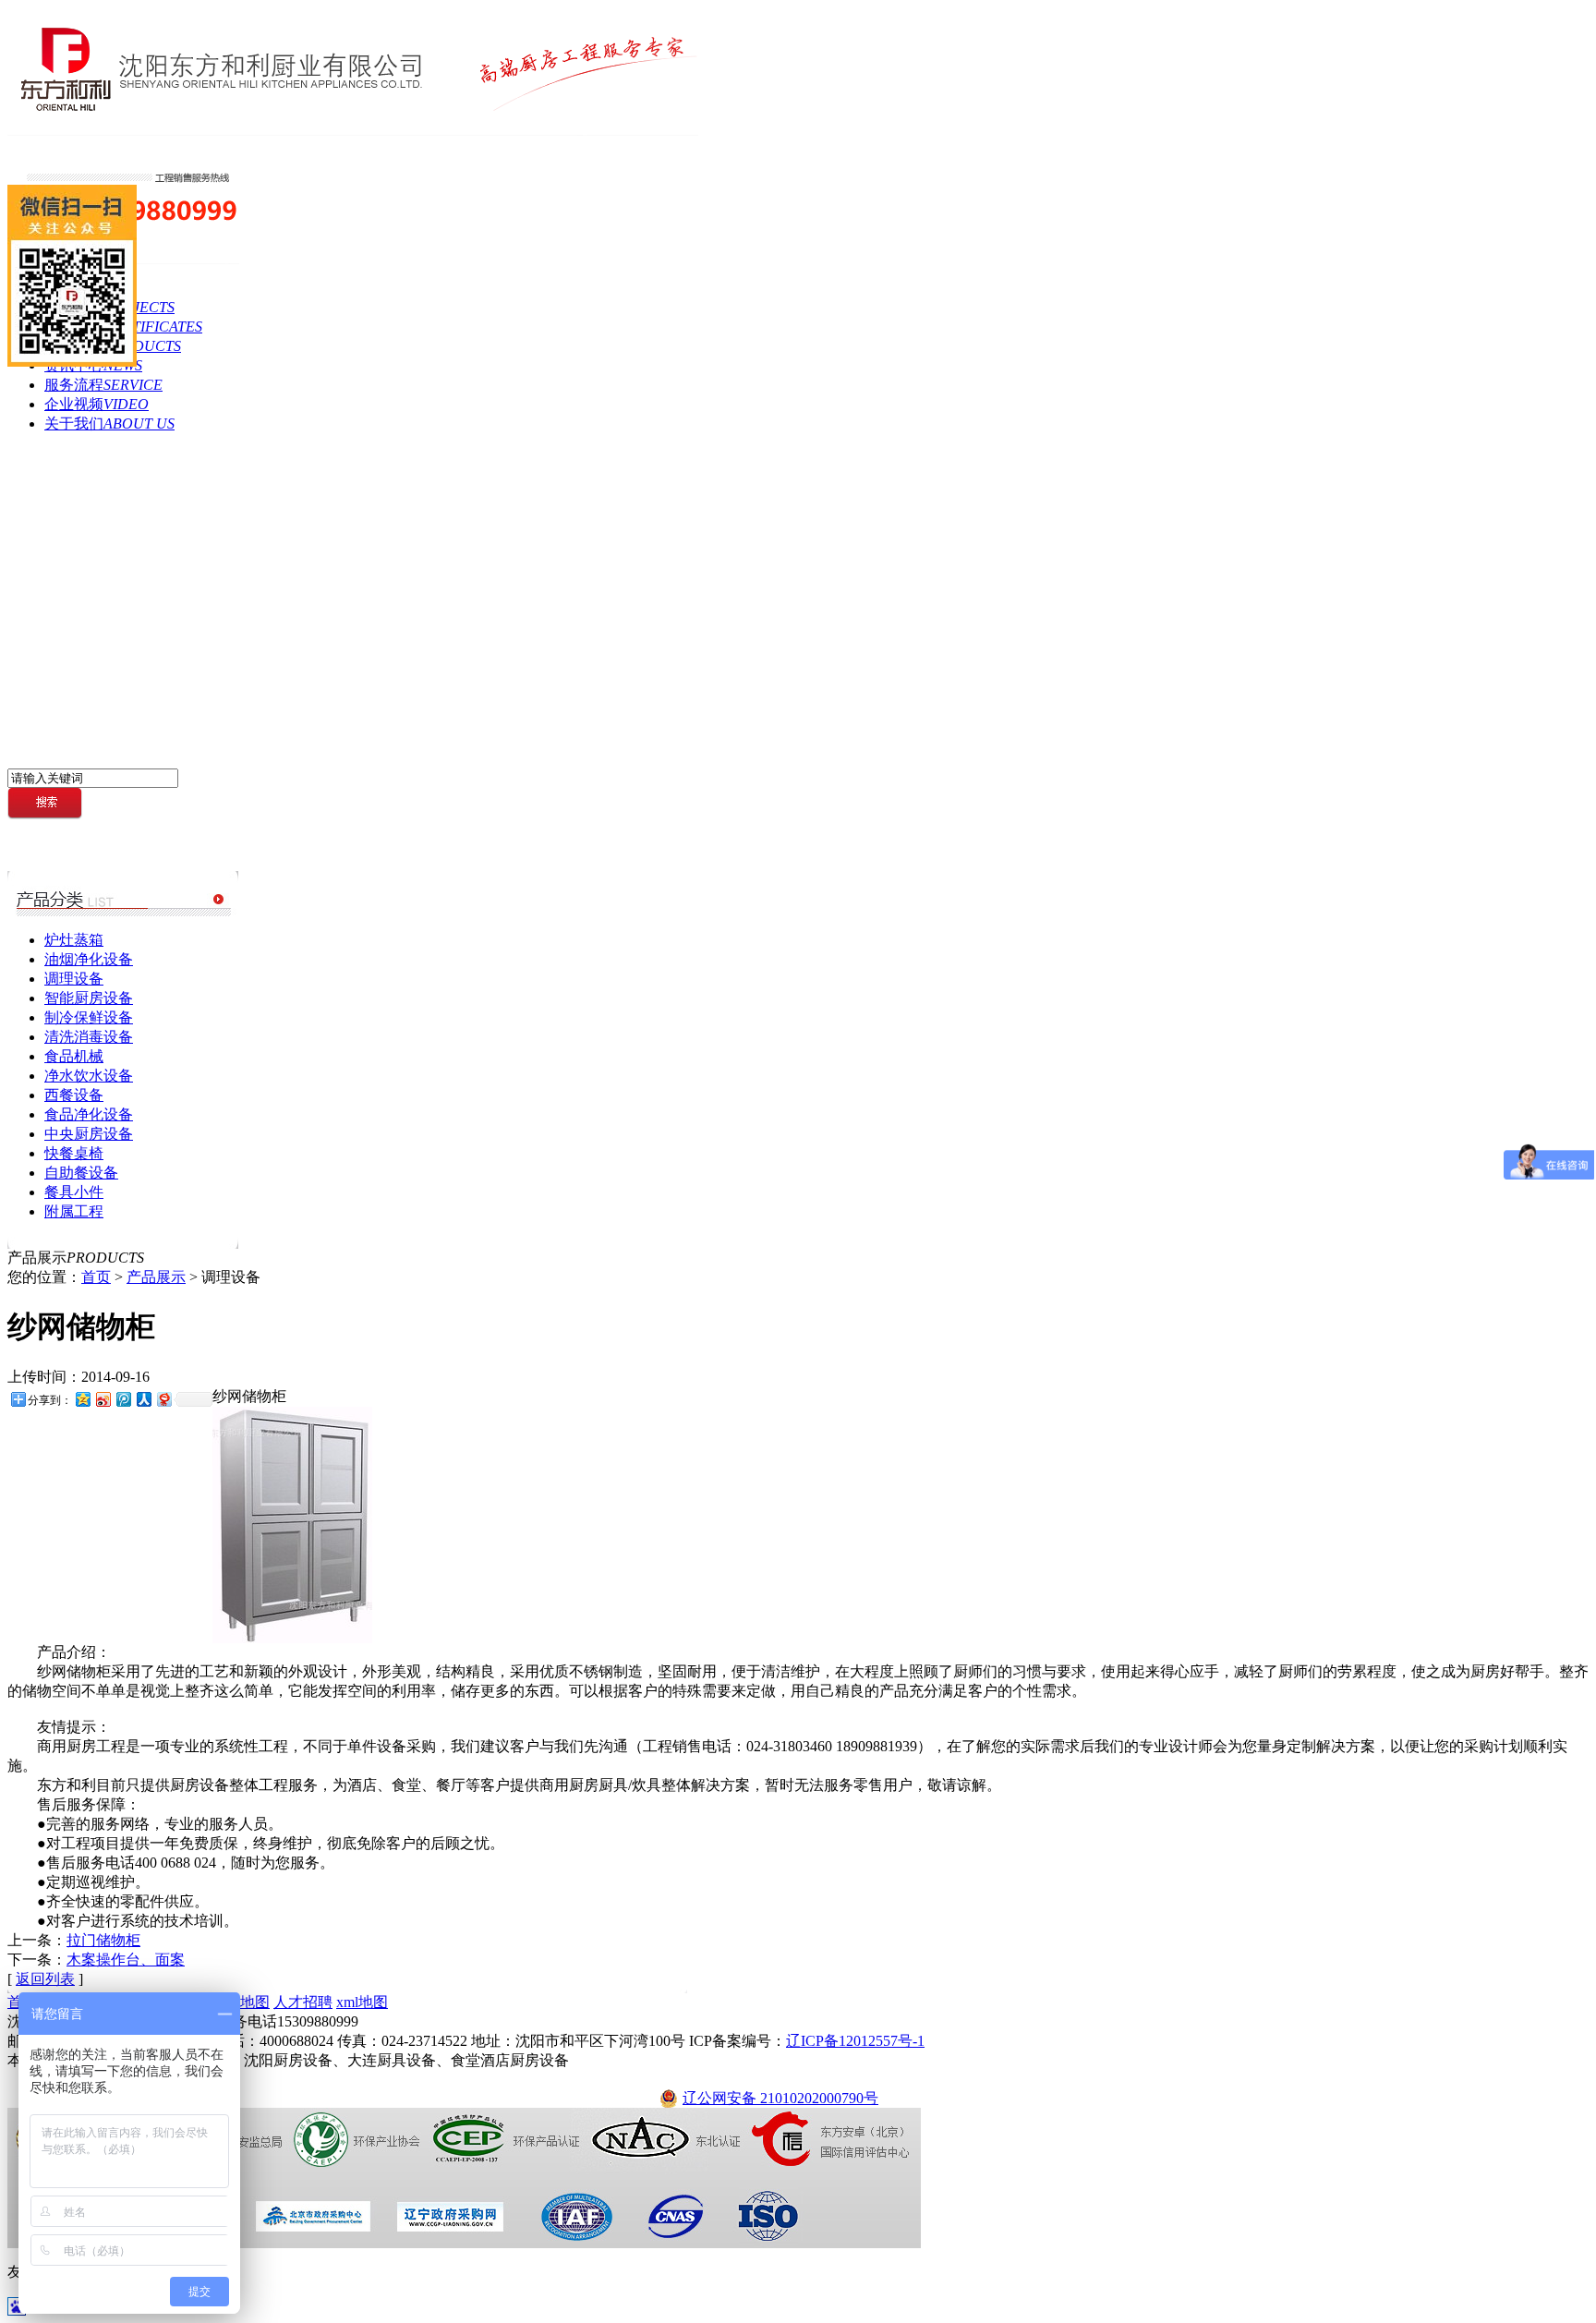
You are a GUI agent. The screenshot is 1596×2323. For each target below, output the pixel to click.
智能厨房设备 (89, 998)
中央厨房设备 (89, 1134)
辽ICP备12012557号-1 (855, 2041)
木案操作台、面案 (126, 1960)
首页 (96, 1277)
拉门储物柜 (103, 1940)
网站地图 (240, 2002)
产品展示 (156, 1277)
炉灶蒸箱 (74, 940)
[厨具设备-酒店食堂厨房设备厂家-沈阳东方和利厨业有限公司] (353, 131)
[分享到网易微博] (163, 1399)
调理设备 (74, 979)
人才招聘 (303, 2002)
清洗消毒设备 (89, 1037)
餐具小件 (74, 1192)
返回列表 (45, 1979)
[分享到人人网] (143, 1399)
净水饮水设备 (89, 1076)
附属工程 (74, 1211)
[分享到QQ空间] (82, 1399)
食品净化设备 (89, 1114)
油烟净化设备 (89, 959)
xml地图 (362, 2002)
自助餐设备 (81, 1173)
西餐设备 (74, 1095)
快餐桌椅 (74, 1153)
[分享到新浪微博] (103, 1399)
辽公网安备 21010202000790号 (780, 2098)
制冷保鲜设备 (89, 1017)
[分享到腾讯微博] (123, 1399)
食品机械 (74, 1056)
